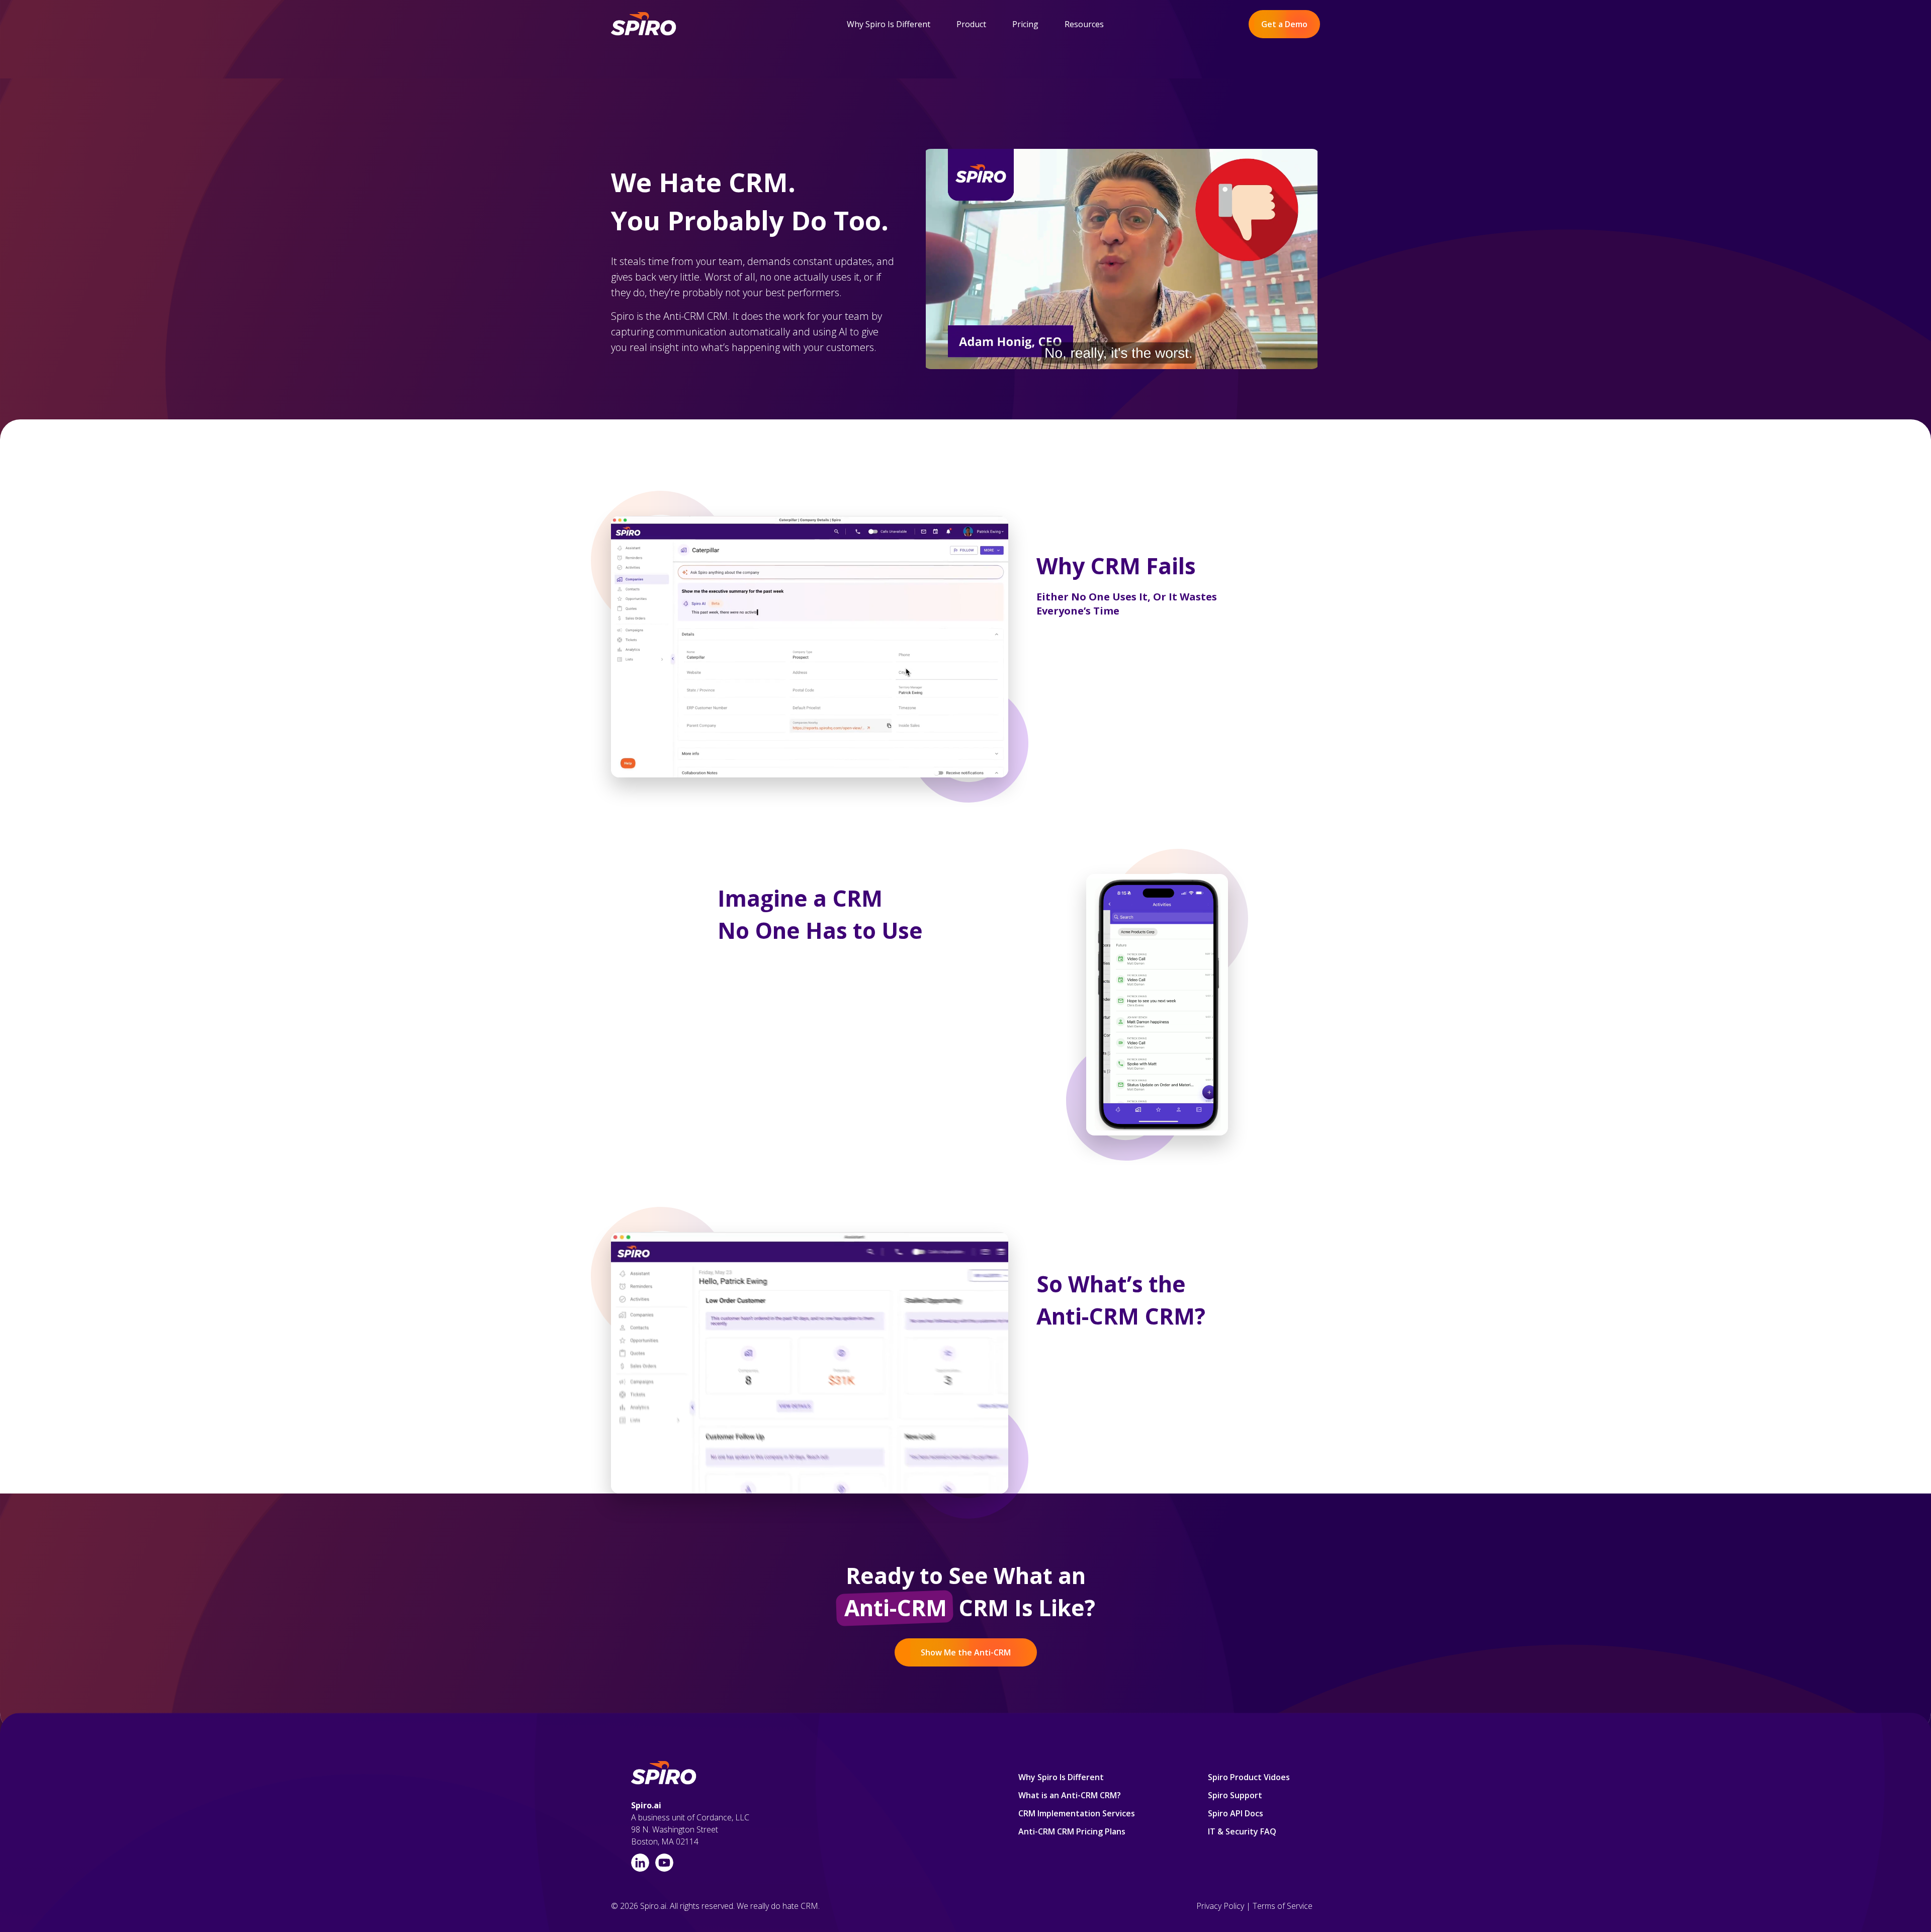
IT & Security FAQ (1242, 1831)
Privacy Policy (1220, 1906)
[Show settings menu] (1290, 361)
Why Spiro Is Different (889, 24)
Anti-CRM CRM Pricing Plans (1072, 1831)
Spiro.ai (646, 1805)
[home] (644, 24)
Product (971, 24)
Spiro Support (1235, 1795)
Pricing (1025, 24)
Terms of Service (1283, 1906)
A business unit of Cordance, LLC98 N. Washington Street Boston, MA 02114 (690, 1829)
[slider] (1102, 361)
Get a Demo (1284, 24)
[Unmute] (1270, 361)
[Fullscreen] (1310, 361)
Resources (1084, 24)
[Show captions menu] (1250, 361)
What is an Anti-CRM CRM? (1070, 1795)
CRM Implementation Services (1077, 1813)
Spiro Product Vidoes (1249, 1777)
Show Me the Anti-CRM (966, 1652)
